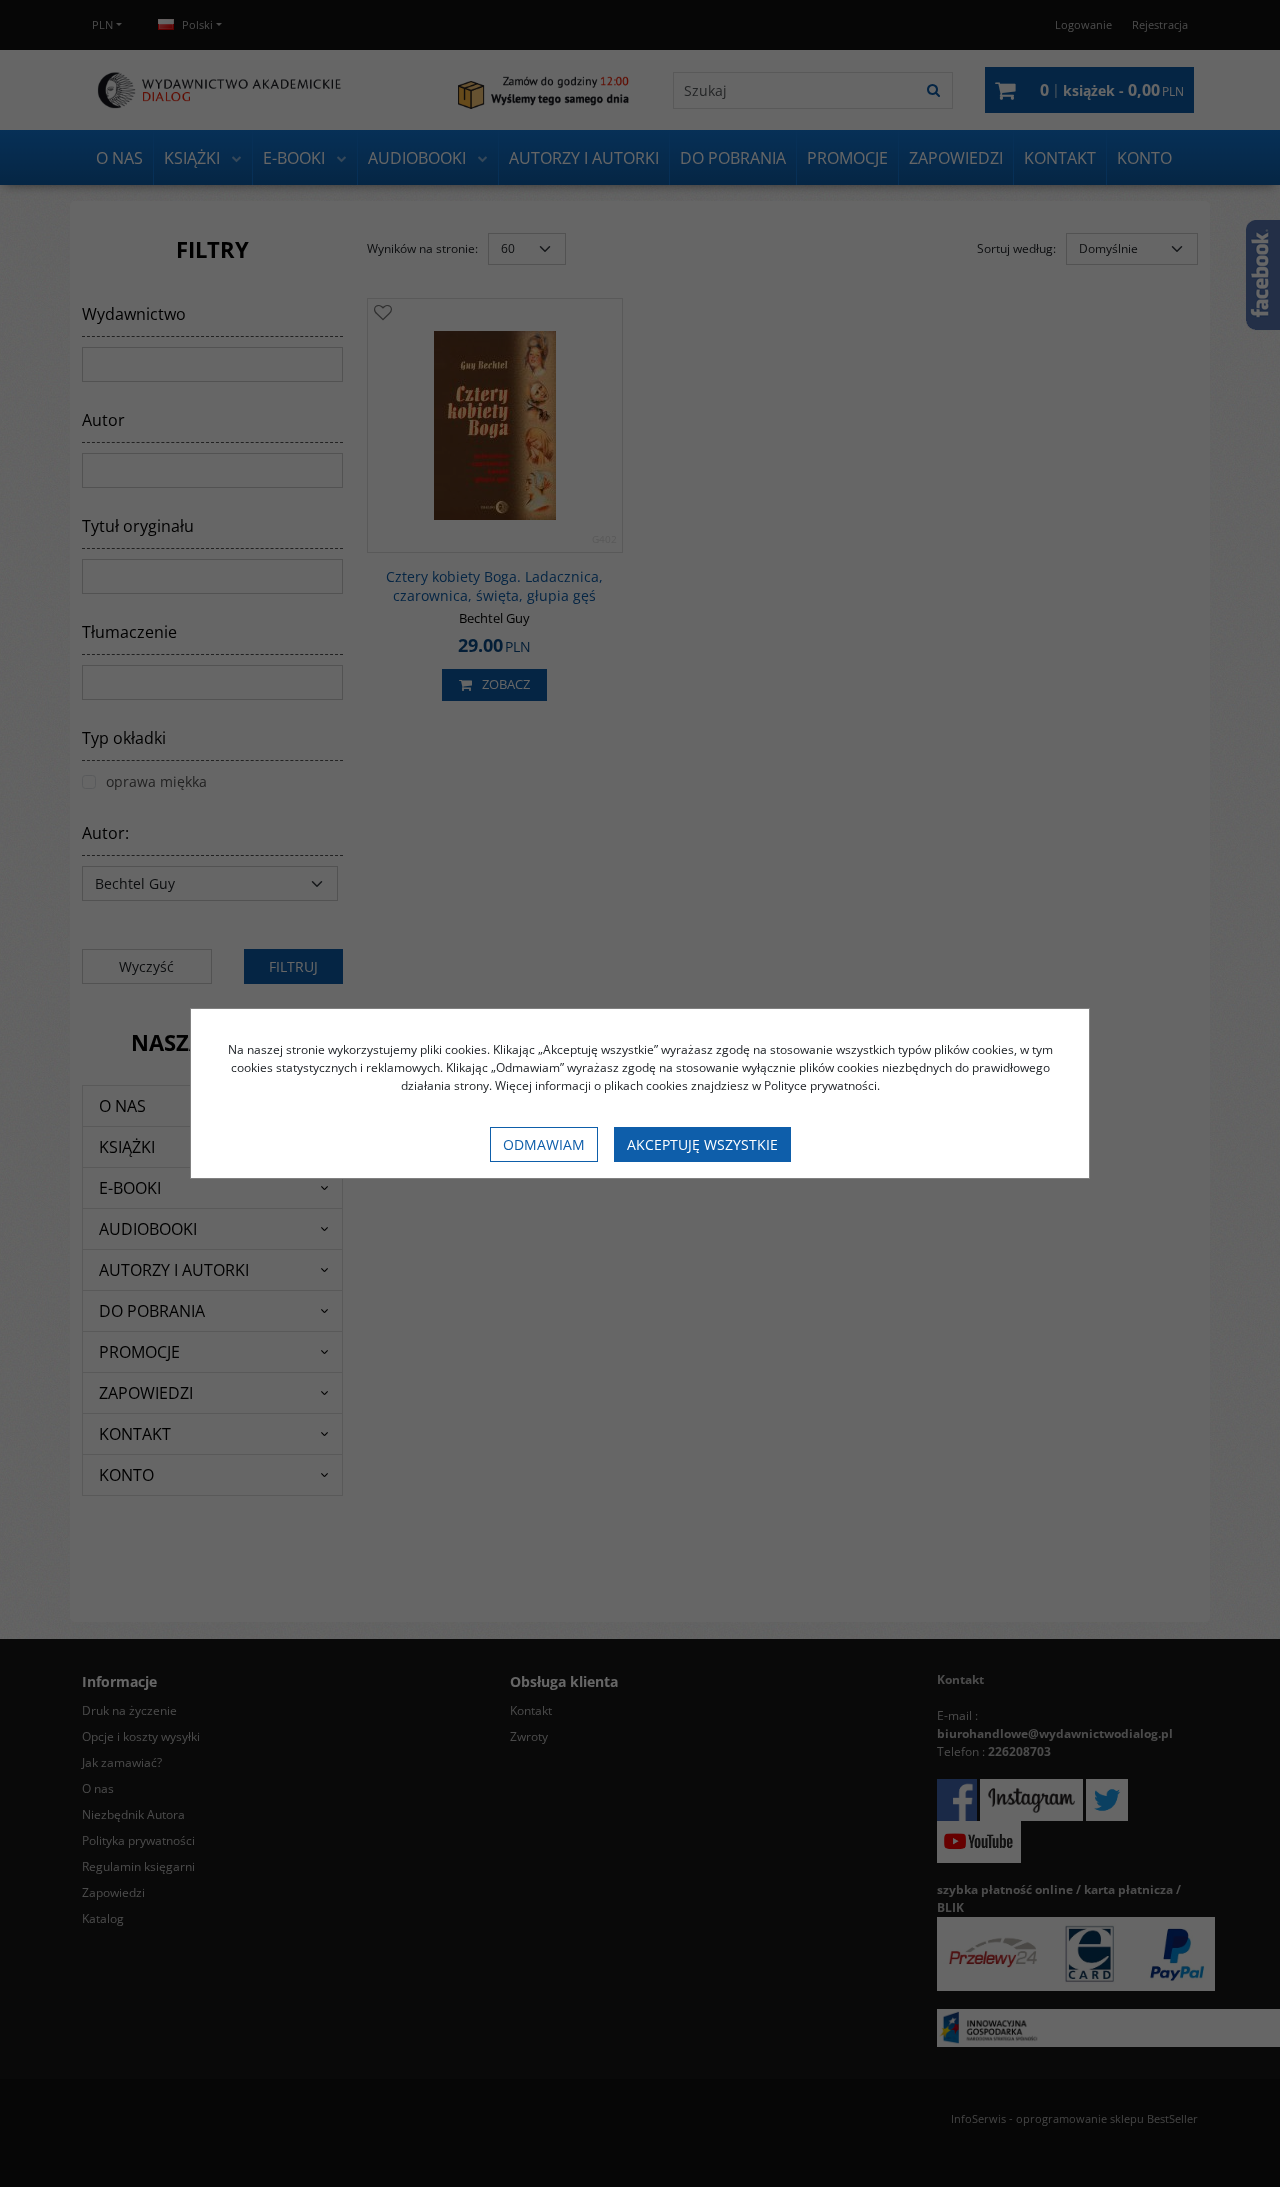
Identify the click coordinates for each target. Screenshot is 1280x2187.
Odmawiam (544, 1144)
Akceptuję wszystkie (702, 1144)
